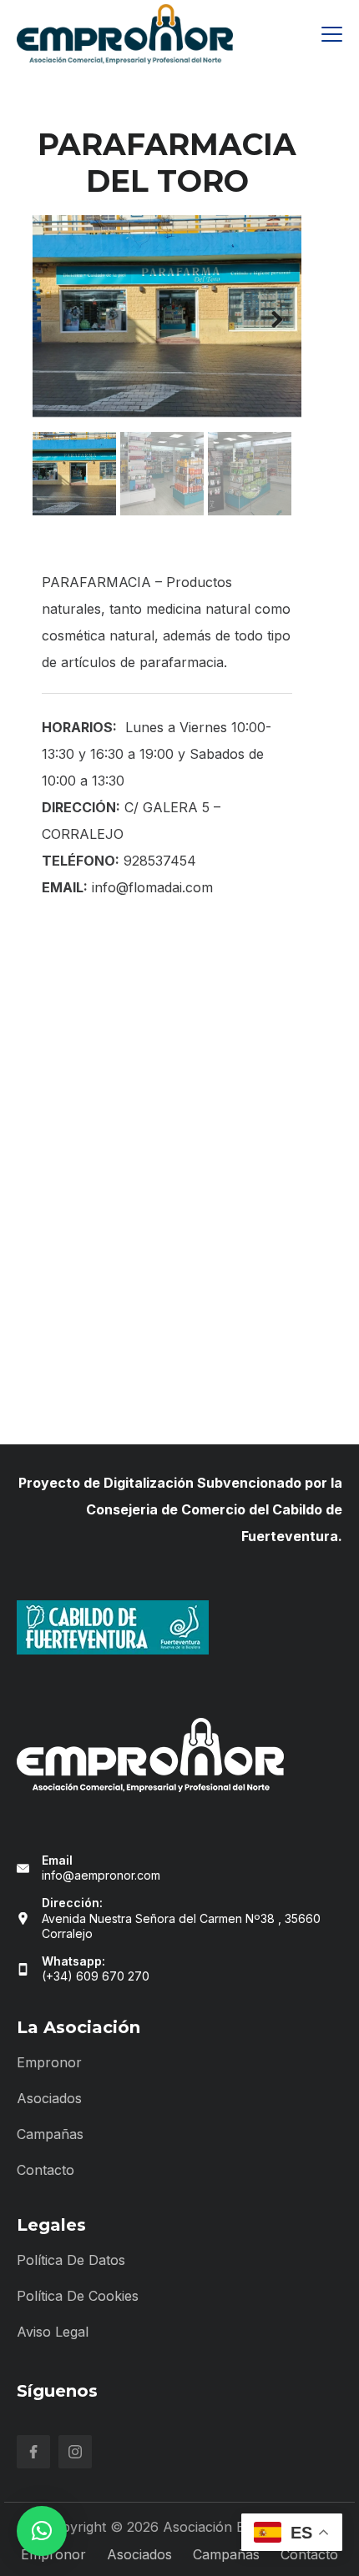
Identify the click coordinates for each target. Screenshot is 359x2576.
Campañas (50, 2134)
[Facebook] (33, 2452)
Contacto (46, 2170)
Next (276, 320)
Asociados (49, 2098)
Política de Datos (71, 2260)
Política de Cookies (78, 2296)
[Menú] (332, 34)
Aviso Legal (53, 2332)
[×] (42, 2531)
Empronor (49, 2062)
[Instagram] (75, 2452)
